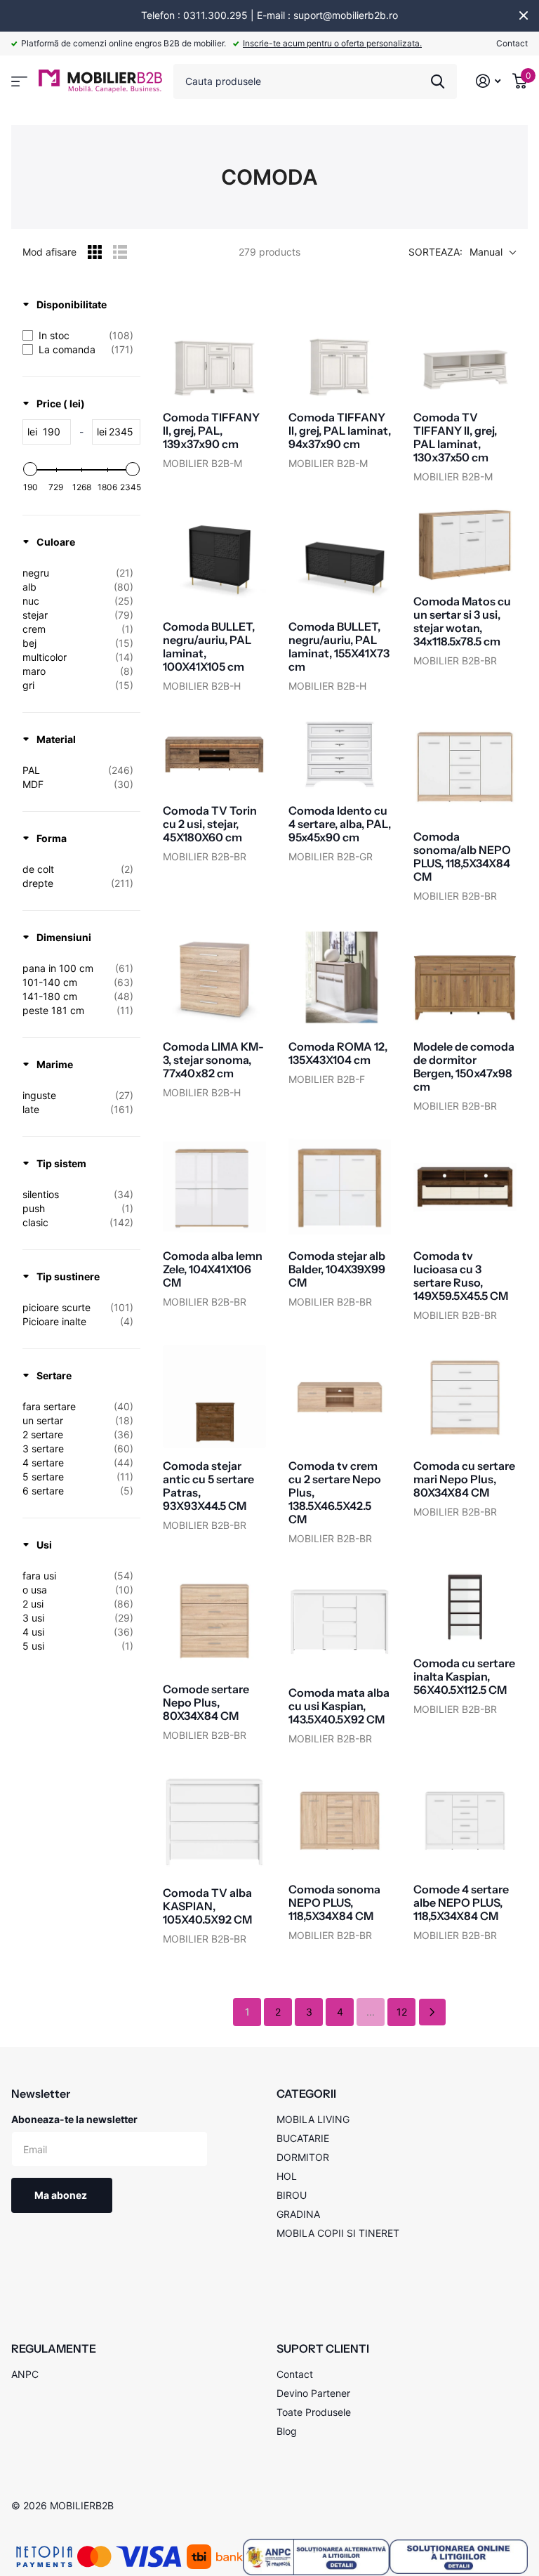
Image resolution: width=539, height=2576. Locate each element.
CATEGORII (306, 2094)
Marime (55, 1064)
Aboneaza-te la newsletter (74, 2119)
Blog (287, 2431)
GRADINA (298, 2214)
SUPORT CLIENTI (323, 2348)
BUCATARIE (303, 2138)
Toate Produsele (314, 2412)
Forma (52, 838)
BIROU (292, 2195)
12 (402, 2012)
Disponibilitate (72, 304)
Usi (44, 1545)
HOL (287, 2176)
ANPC (25, 2374)
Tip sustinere (68, 1276)
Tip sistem (61, 1163)
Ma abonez (62, 2195)
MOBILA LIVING (313, 2119)
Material (56, 739)
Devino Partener (313, 2393)
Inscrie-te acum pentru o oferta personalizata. (332, 43)
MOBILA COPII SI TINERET (338, 2233)
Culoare (56, 542)
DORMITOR (303, 2157)
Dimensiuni (64, 937)
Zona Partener (19, 82)
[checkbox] (78, 336)
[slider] (30, 469)
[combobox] (315, 81)
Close (524, 15)
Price (61, 403)
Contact (512, 43)
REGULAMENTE (54, 2348)
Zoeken (438, 81)
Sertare (54, 1375)
